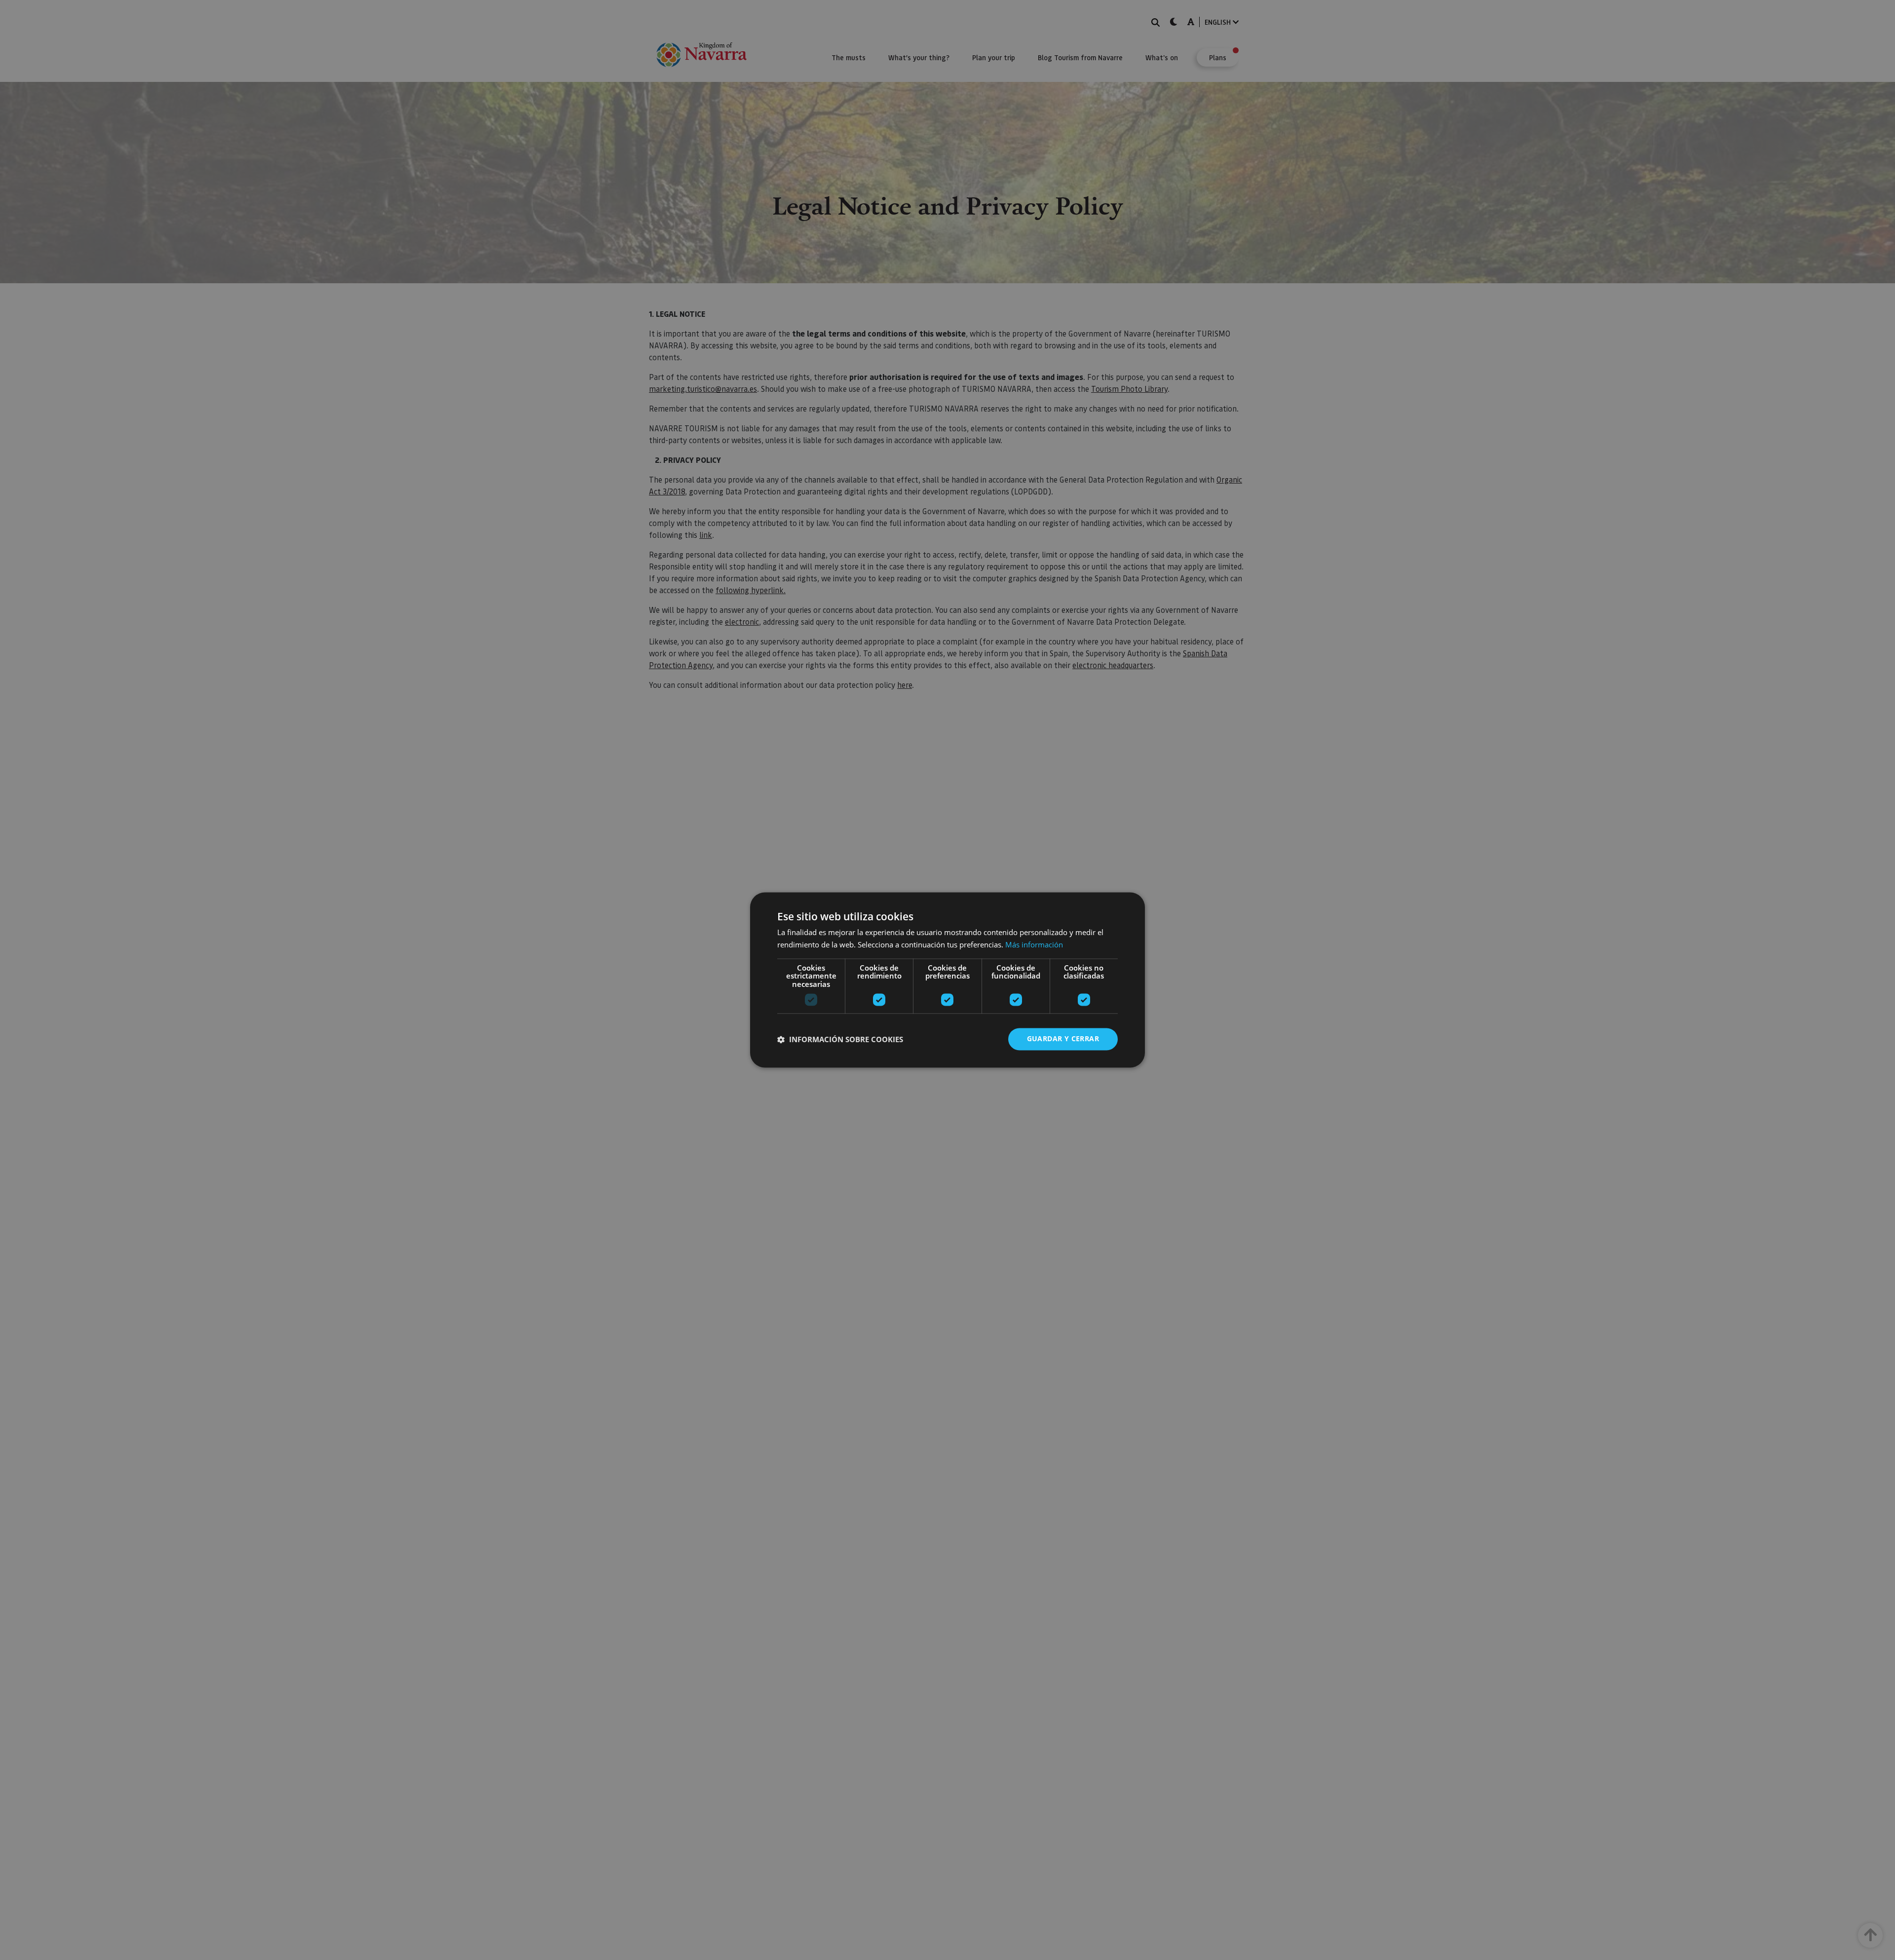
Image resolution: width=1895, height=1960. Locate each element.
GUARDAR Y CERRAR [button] (1063, 1039)
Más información (1034, 945)
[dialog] (947, 980)
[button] (840, 1039)
